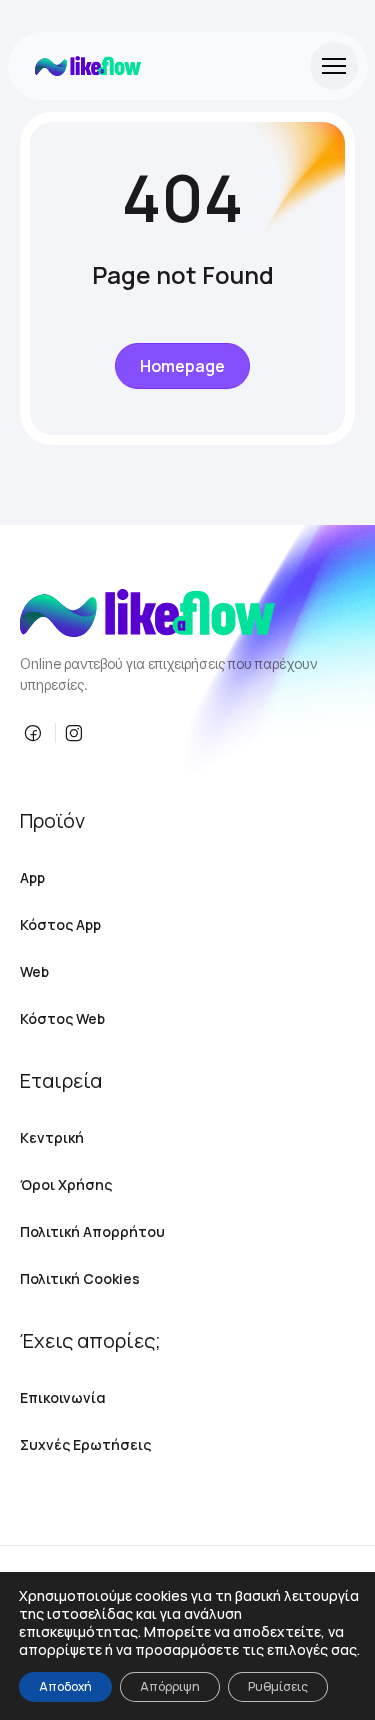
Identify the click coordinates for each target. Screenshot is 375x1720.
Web (34, 971)
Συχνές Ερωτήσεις (85, 1444)
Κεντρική (52, 1137)
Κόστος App (60, 924)
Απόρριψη (170, 1686)
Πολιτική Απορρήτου (92, 1231)
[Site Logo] (88, 66)
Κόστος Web (62, 1018)
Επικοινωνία (63, 1397)
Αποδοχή (65, 1686)
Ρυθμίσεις (278, 1686)
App (32, 877)
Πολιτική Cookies (80, 1278)
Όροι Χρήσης (66, 1184)
